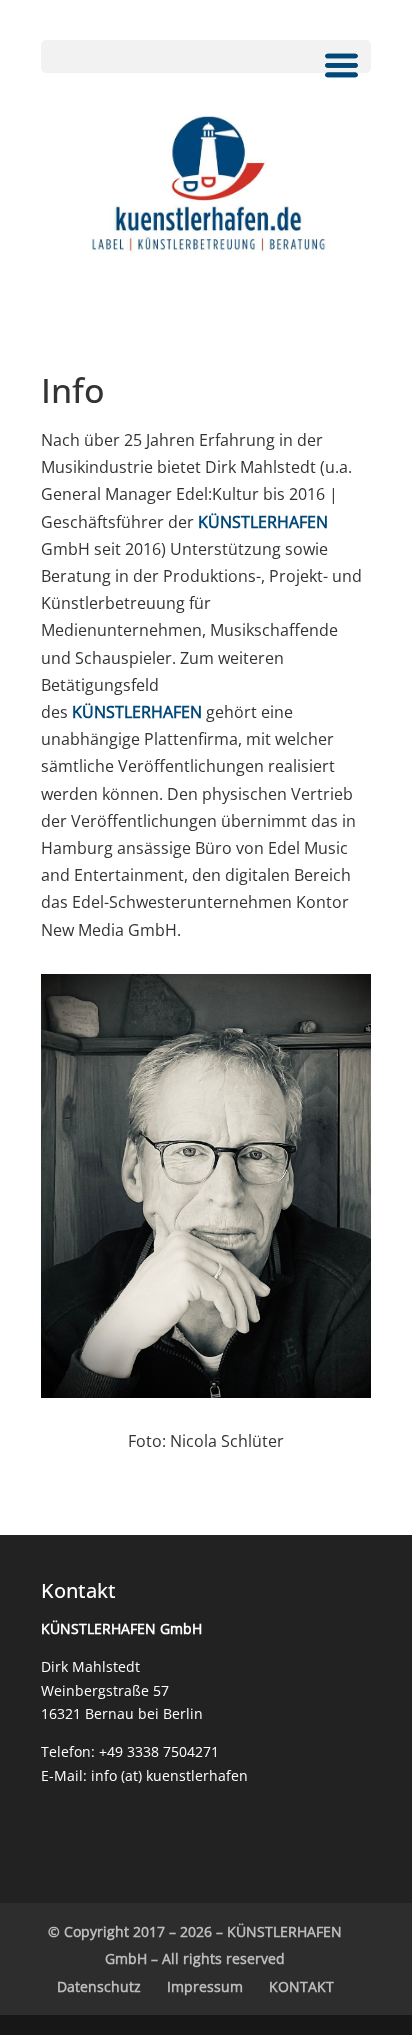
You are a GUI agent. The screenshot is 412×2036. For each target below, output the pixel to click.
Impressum (205, 1986)
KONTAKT (301, 1986)
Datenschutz (99, 1986)
